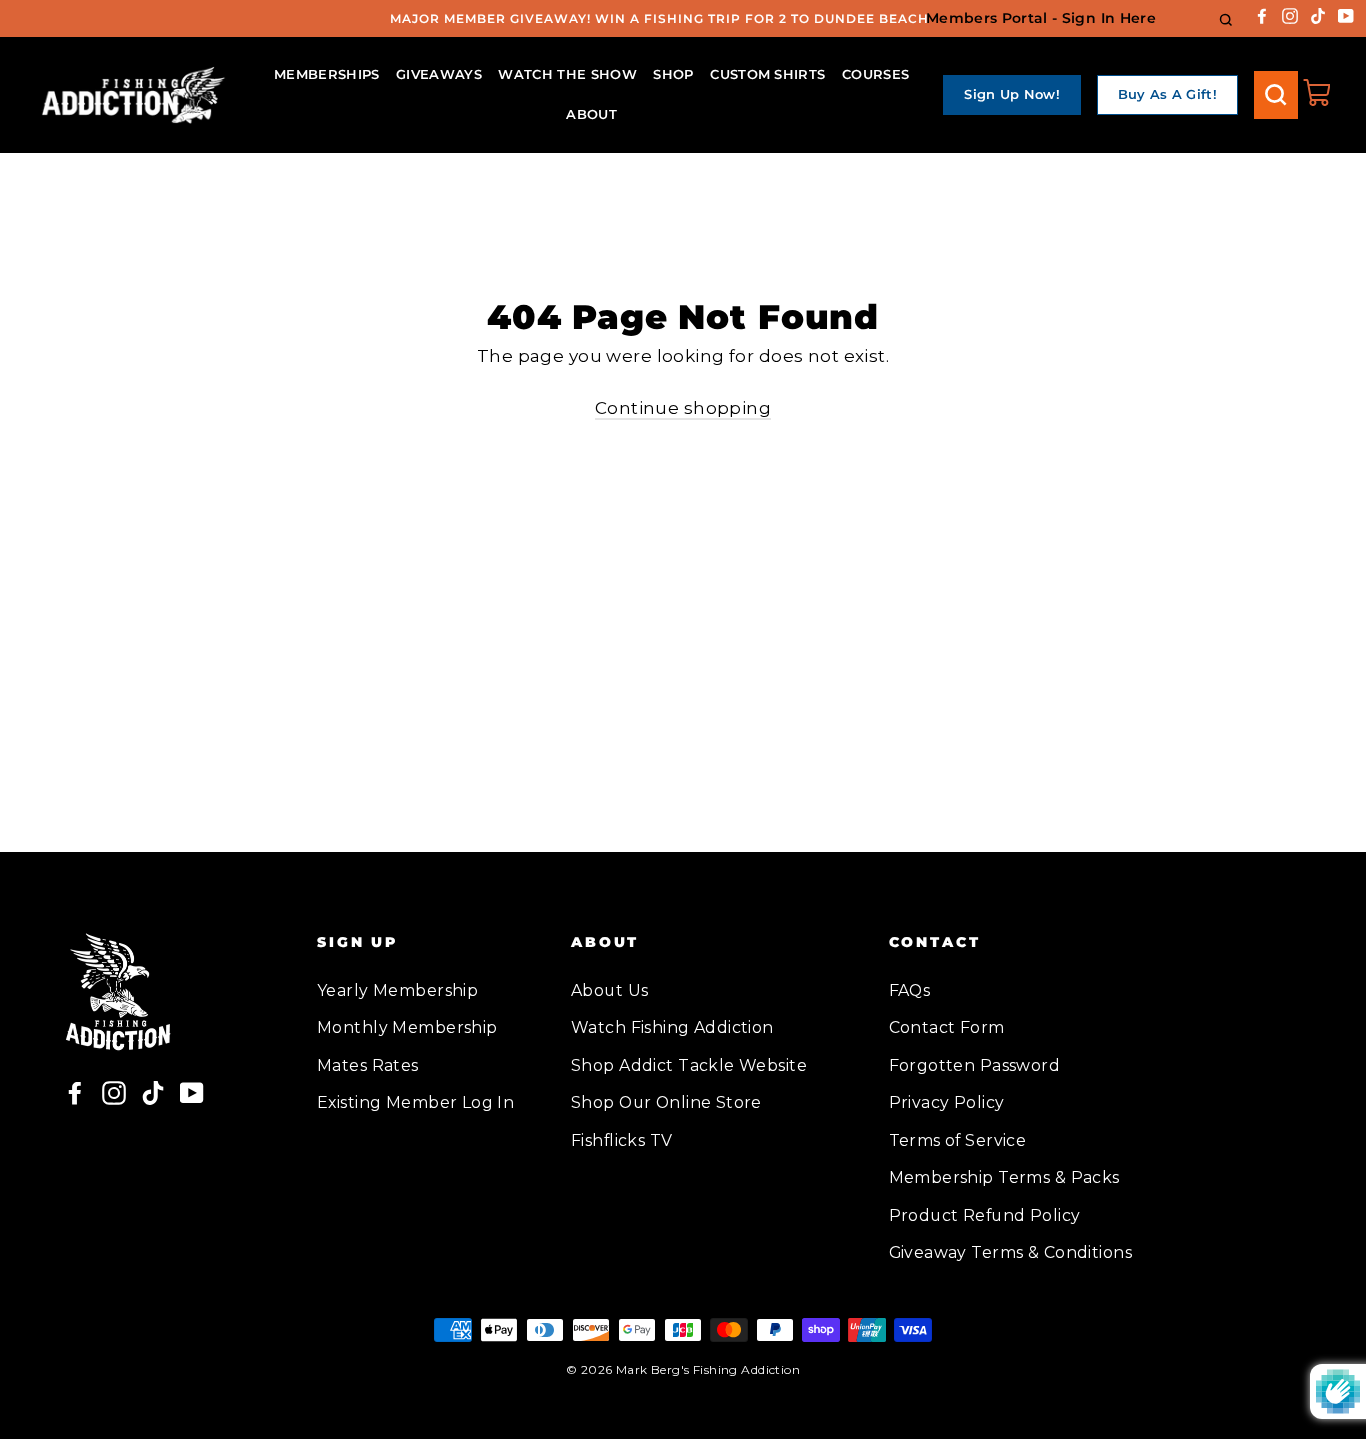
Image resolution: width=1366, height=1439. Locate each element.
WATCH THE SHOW (567, 74)
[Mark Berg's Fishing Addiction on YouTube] (1346, 14)
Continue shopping (683, 408)
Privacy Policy (947, 1102)
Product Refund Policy (985, 1215)
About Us (609, 990)
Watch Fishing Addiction (672, 1027)
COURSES (875, 74)
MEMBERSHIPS (327, 74)
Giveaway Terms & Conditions (1010, 1252)
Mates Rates (368, 1065)
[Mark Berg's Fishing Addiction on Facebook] (1262, 14)
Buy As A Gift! (1168, 94)
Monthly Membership (407, 1027)
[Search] (1276, 95)
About (591, 114)
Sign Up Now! (1012, 94)
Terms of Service (958, 1140)
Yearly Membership (397, 990)
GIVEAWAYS (439, 74)
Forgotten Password (975, 1065)
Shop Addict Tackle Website (689, 1065)
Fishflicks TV (622, 1140)
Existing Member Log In (415, 1102)
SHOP (673, 74)
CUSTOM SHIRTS (767, 74)
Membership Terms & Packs (1004, 1177)
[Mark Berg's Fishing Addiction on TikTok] (1318, 14)
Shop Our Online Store (666, 1102)
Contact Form (947, 1027)
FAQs (910, 990)
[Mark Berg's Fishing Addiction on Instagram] (1290, 14)
